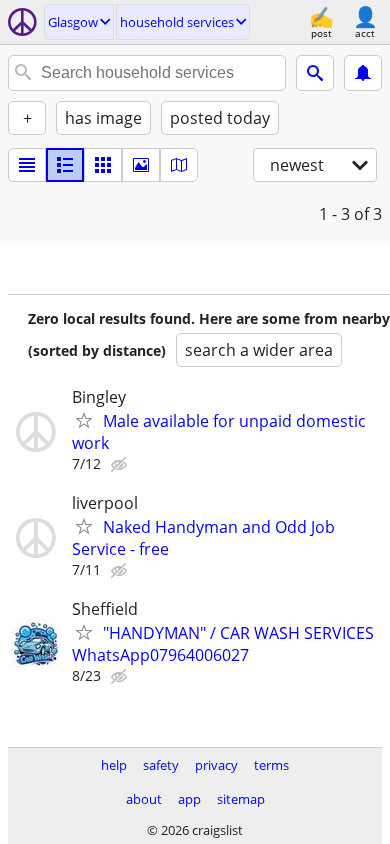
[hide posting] (121, 465)
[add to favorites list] (84, 420)
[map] (179, 165)
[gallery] (141, 165)
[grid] (103, 165)
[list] (27, 165)
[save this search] (363, 73)
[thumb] (65, 165)
